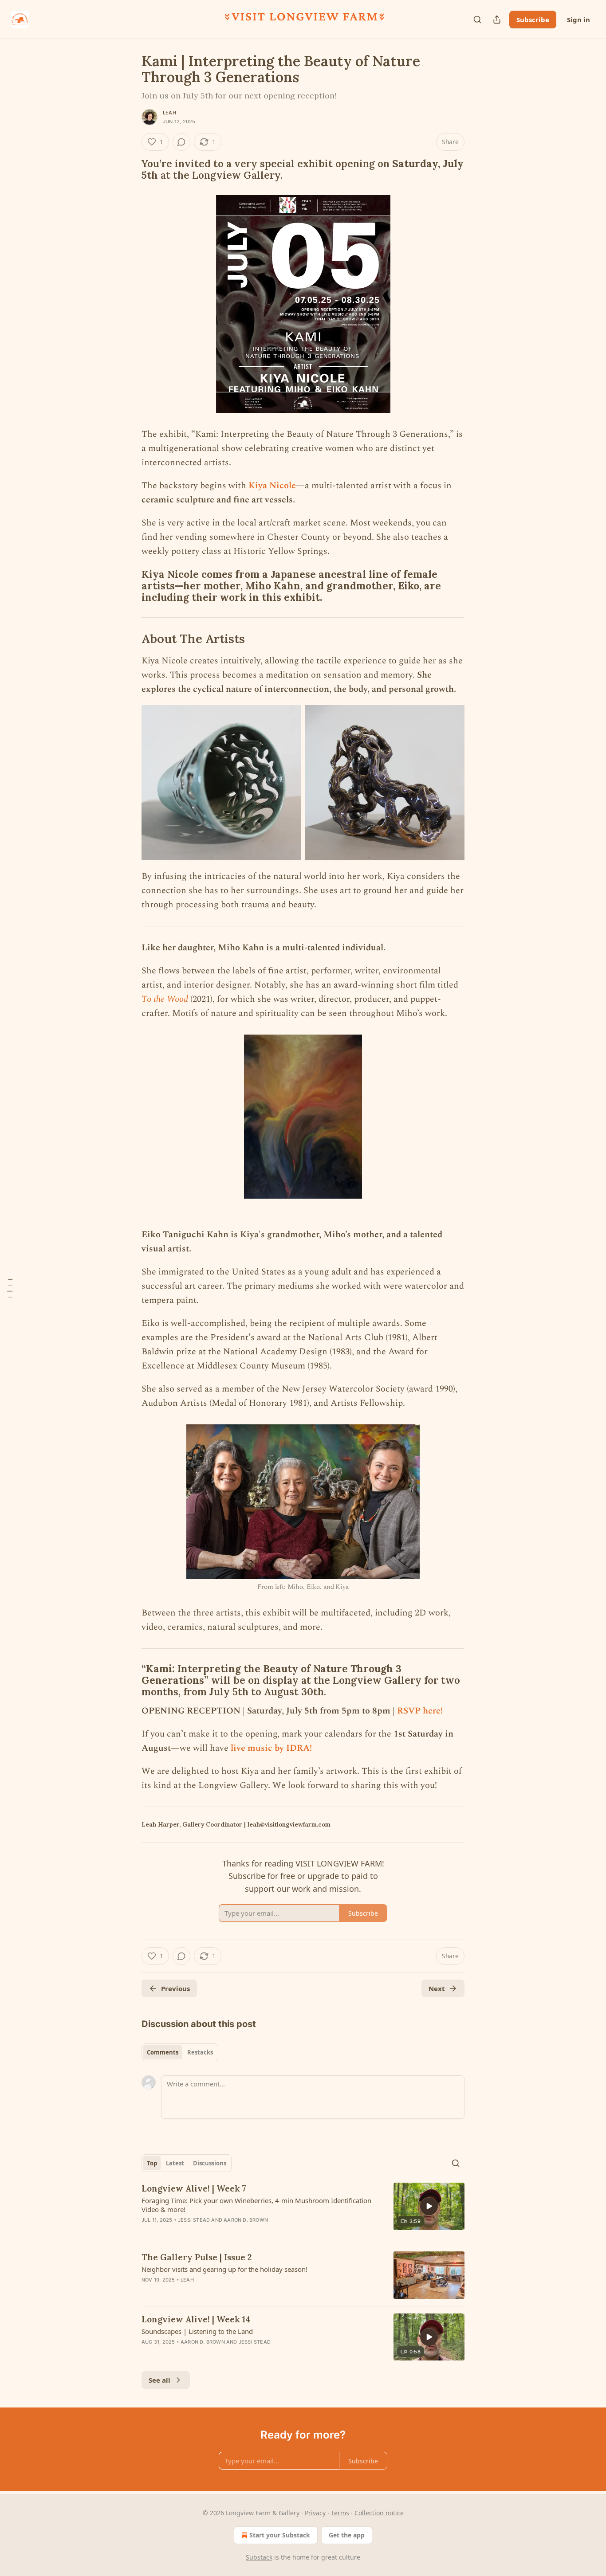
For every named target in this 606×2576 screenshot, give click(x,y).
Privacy (315, 2513)
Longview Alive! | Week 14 (196, 2319)
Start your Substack (280, 2535)
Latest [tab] (175, 2163)
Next (437, 1988)
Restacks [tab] (200, 2052)
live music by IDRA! (271, 1748)
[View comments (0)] (181, 142)
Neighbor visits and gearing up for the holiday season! (224, 2269)
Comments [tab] (163, 2052)
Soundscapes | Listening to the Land (197, 2331)
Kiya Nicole (272, 486)
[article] (303, 2210)
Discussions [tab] (210, 2163)
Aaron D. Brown (246, 2220)
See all (159, 2380)
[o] (429, 2206)
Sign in (578, 20)
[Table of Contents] (10, 1288)
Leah (169, 113)
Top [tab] (152, 2163)
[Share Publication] (497, 20)
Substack (259, 2557)
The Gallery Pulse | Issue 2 (197, 2257)
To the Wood (165, 999)
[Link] (129, 169)
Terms (340, 2513)
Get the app (347, 2535)
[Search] (477, 20)
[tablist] (180, 2052)
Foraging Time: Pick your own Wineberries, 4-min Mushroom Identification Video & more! (256, 2205)
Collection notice (379, 2513)
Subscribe (533, 20)
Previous (175, 1988)
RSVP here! (420, 1711)
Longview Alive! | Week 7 (194, 2188)
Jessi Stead (194, 2220)
